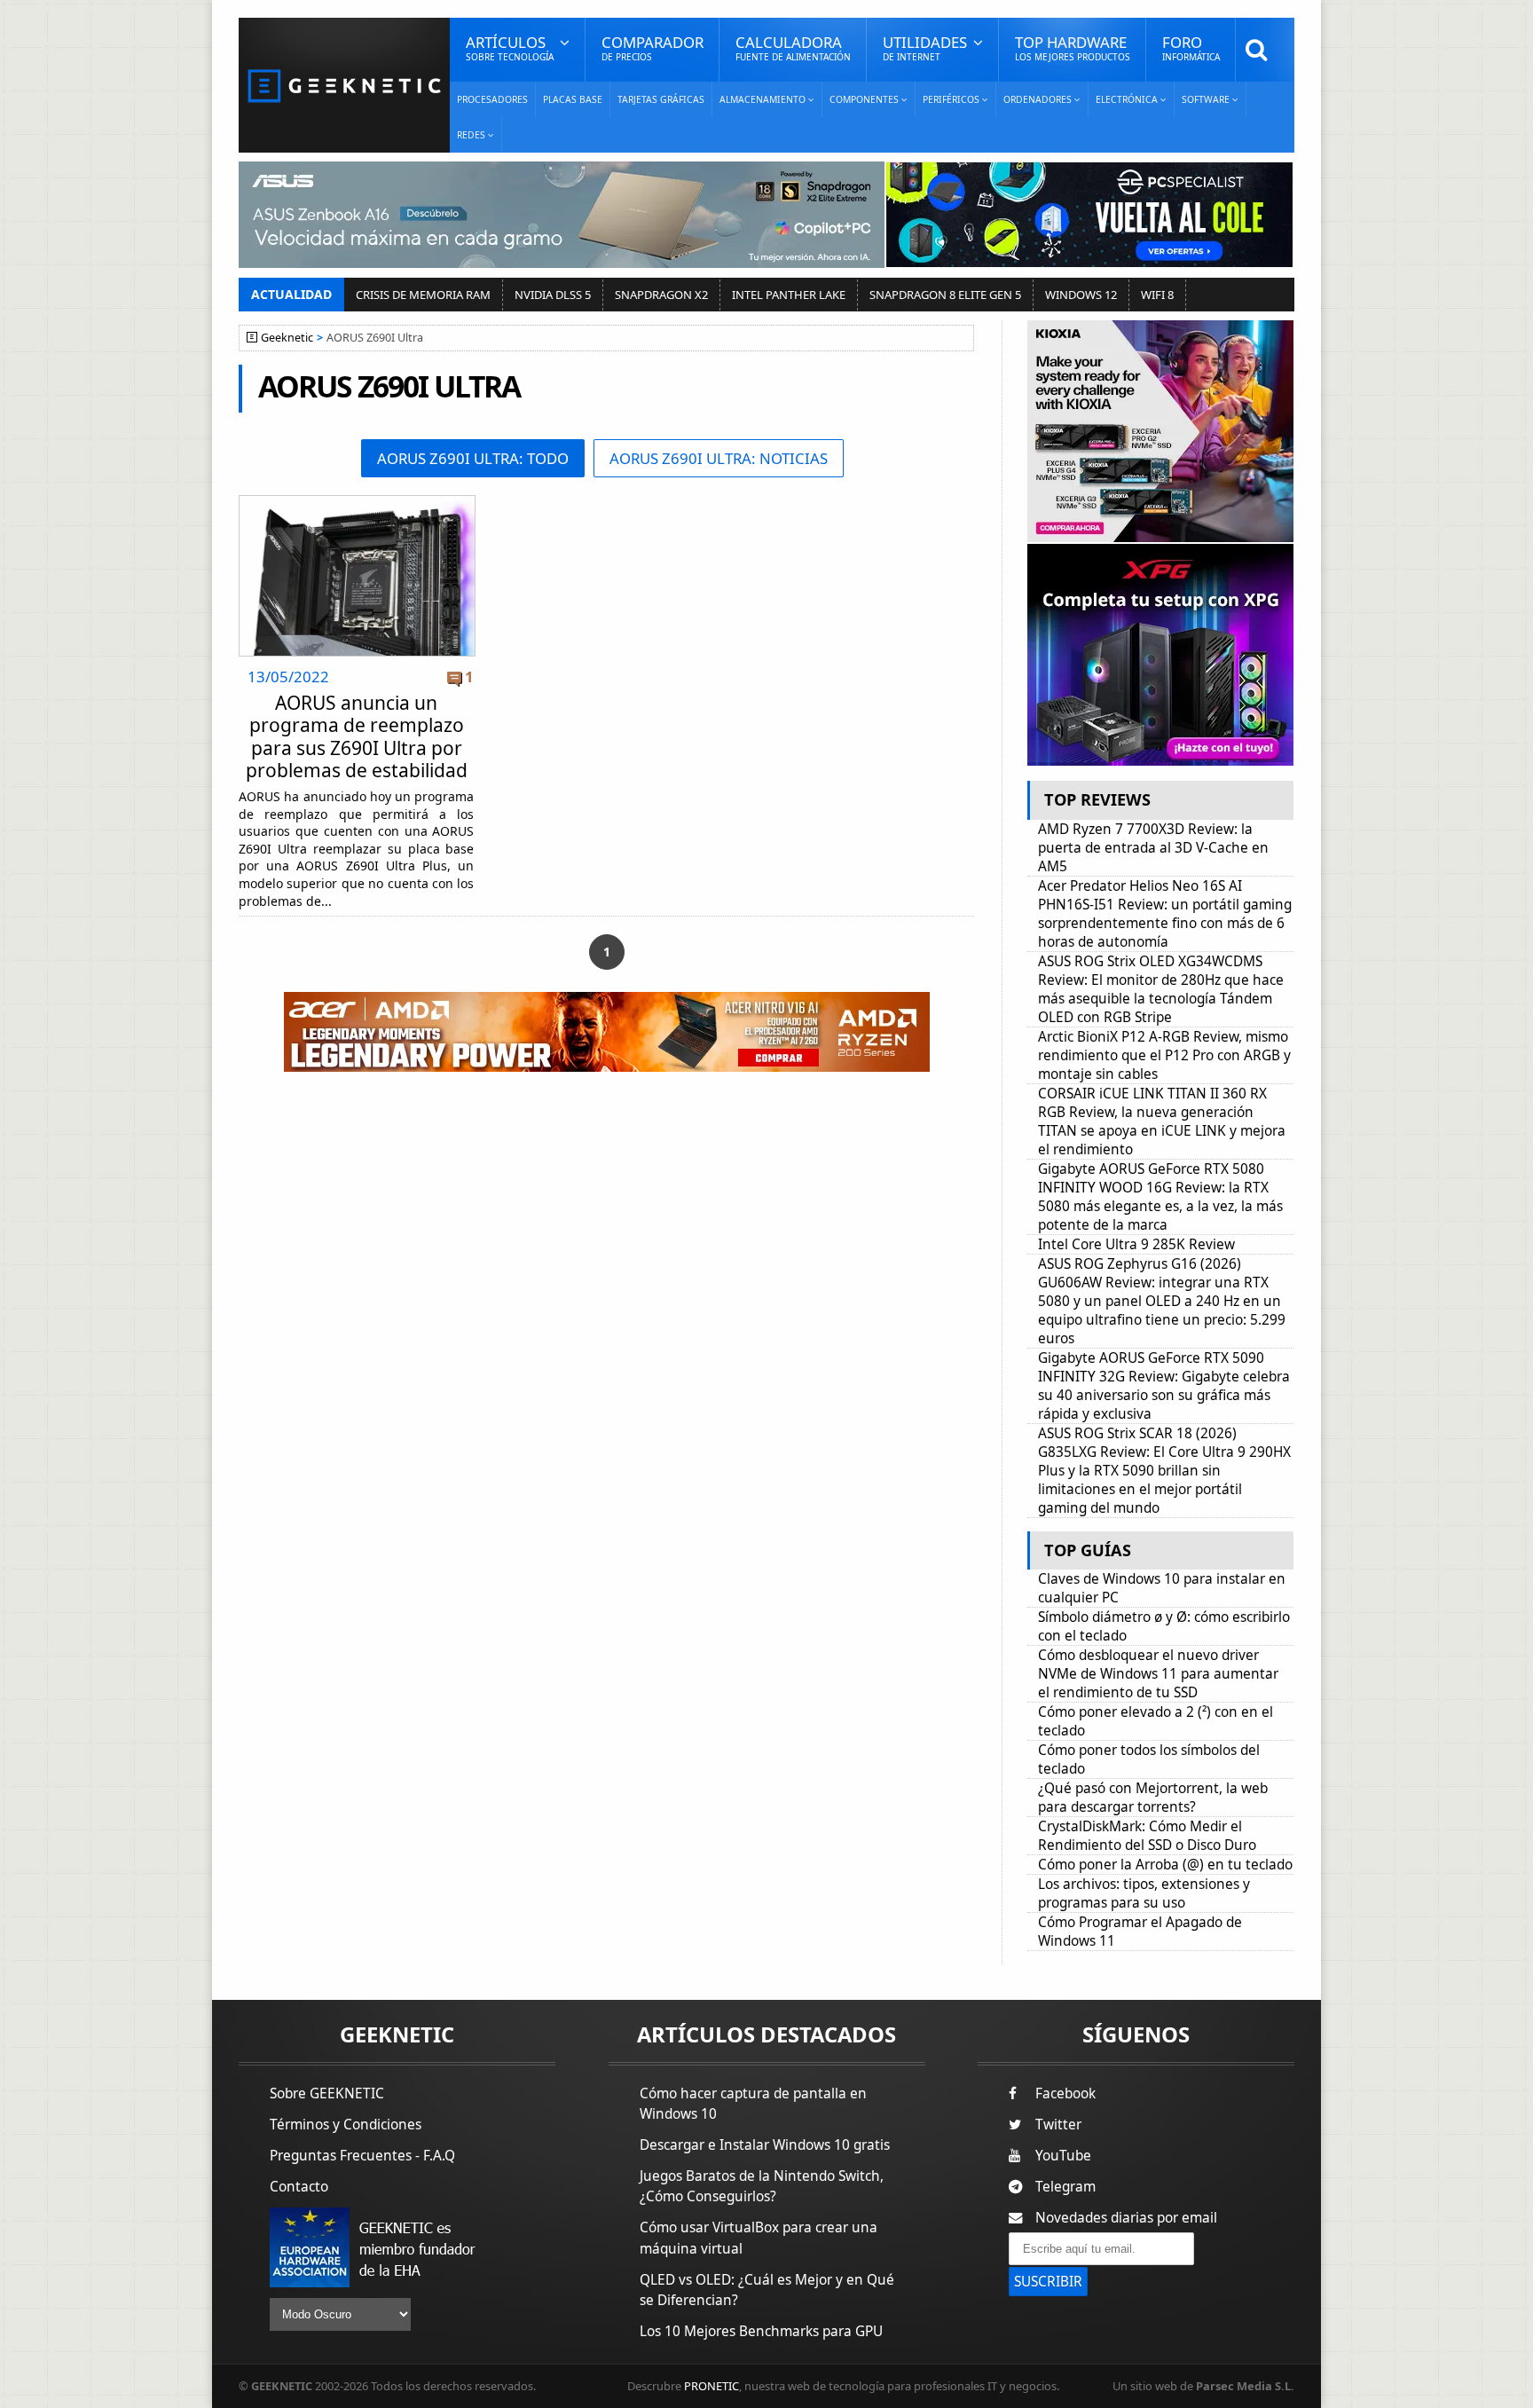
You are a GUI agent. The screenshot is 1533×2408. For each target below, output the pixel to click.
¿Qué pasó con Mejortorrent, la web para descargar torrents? (1153, 1798)
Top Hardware (1073, 47)
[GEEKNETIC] (344, 85)
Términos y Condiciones (346, 2125)
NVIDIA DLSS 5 (553, 295)
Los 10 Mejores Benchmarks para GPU (761, 2331)
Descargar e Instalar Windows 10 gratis (765, 2145)
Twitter (1058, 2125)
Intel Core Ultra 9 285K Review (1136, 1244)
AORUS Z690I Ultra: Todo (473, 458)
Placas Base (573, 99)
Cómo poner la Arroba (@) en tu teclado (1165, 1865)
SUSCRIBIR (1048, 2282)
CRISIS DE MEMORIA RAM (423, 295)
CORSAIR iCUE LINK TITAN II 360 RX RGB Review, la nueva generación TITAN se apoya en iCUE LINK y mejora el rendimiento (1162, 1121)
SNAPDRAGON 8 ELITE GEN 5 (945, 295)
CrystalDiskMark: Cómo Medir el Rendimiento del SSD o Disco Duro (1147, 1836)
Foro (1191, 47)
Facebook (1065, 2093)
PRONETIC (711, 2386)
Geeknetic (287, 338)
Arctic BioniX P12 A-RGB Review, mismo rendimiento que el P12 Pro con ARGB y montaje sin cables (1164, 1055)
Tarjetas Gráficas (661, 99)
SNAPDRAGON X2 (661, 295)
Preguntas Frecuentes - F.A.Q (362, 2156)
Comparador (653, 47)
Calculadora (793, 47)
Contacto (299, 2187)
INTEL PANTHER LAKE (789, 295)
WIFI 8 (1157, 295)
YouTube (1063, 2156)
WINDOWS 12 (1081, 295)
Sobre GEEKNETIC (327, 2093)
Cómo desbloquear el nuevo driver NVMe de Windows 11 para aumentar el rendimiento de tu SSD (1158, 1674)
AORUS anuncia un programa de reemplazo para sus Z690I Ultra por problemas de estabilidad (357, 736)
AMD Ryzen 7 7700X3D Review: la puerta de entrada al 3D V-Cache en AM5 (1153, 848)
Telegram (1065, 2187)
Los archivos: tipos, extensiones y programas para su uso (1144, 1893)
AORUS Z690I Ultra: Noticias (719, 458)
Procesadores (492, 99)
